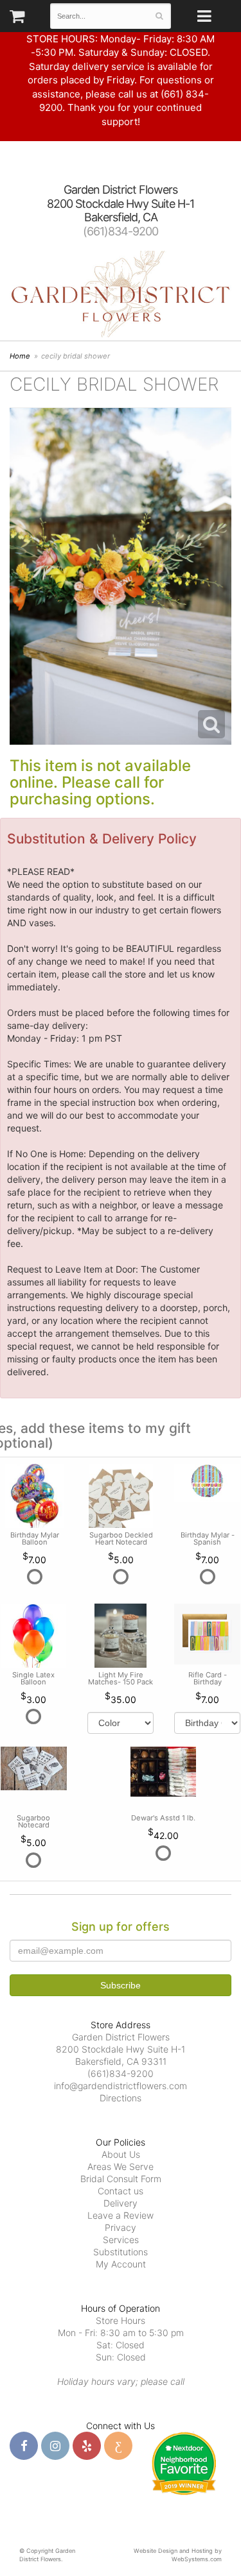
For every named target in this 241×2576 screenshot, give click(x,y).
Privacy (121, 2227)
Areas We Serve (121, 2166)
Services (121, 2240)
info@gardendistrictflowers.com (121, 2086)
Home (20, 356)
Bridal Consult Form (121, 2179)
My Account (121, 2264)
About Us (121, 2154)
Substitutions (121, 2252)
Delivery (121, 2203)
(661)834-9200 (121, 231)
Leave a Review (121, 2215)
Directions (121, 2098)
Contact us (121, 2191)
